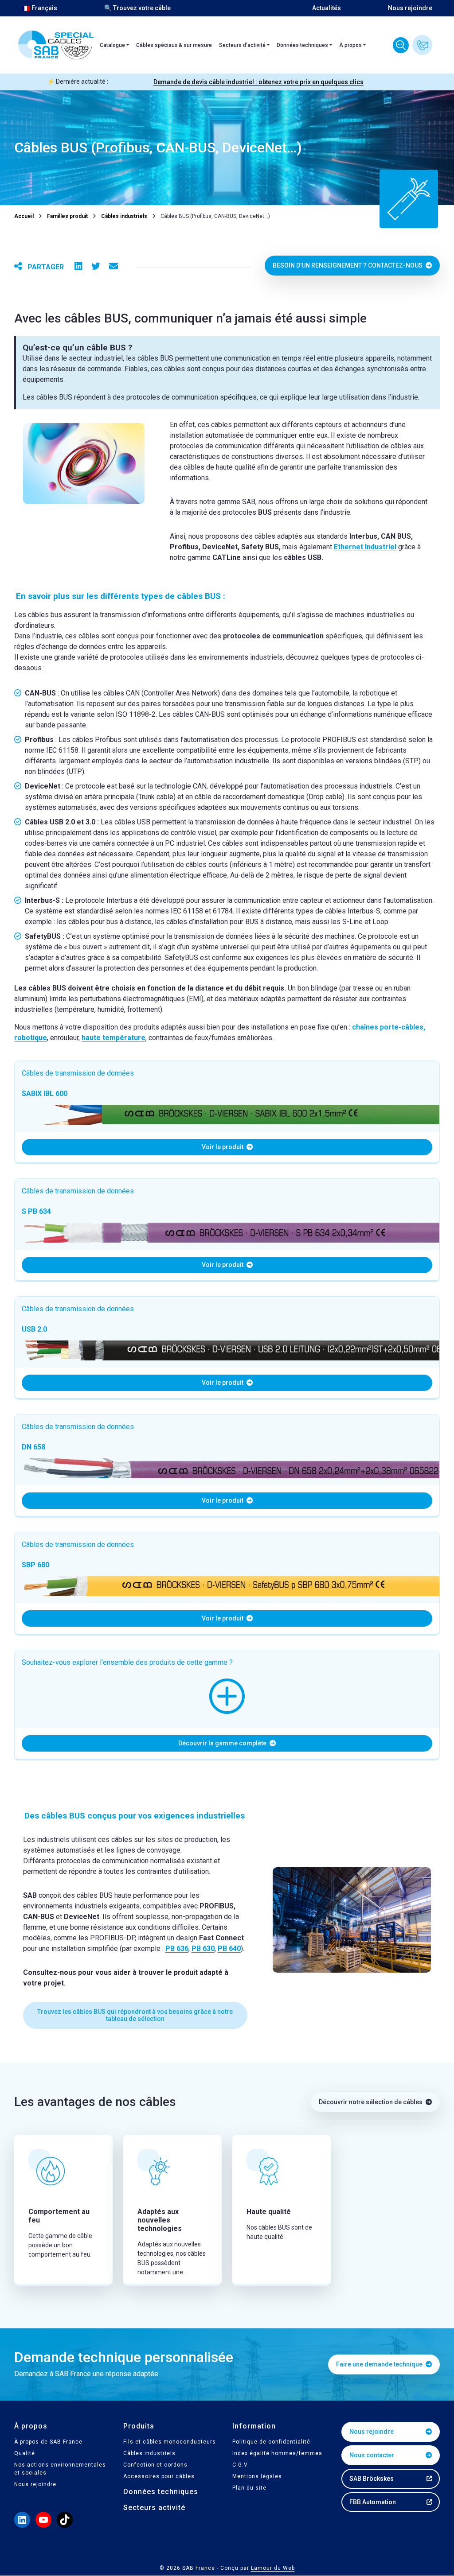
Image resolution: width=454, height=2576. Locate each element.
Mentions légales (257, 2477)
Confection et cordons (155, 2465)
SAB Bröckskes (372, 2479)
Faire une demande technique (380, 2365)
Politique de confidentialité (271, 2442)
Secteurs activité (154, 2508)
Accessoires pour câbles (159, 2477)
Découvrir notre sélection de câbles (371, 2102)
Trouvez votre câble (401, 45)
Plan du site (249, 2488)
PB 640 (229, 1949)
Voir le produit (223, 1147)
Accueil (24, 216)
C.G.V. (241, 2465)
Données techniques (302, 45)
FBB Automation (373, 2502)
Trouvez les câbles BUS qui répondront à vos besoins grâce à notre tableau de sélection (135, 2015)
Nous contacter (422, 45)
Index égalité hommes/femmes (277, 2454)
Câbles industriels (124, 216)
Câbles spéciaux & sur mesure (174, 45)
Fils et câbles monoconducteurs (170, 2442)
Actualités (327, 8)
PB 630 (203, 1949)
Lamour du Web (273, 2568)
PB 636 (177, 1949)
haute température (113, 1038)
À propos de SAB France (48, 2442)
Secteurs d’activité (242, 45)
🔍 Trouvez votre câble (137, 8)
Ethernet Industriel (365, 547)
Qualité (25, 2454)
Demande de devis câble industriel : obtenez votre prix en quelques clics (258, 82)
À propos (350, 45)
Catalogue (112, 45)
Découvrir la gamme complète (223, 1743)
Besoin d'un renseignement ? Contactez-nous (348, 265)
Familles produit (67, 216)
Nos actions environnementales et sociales (60, 2469)
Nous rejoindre (410, 8)
